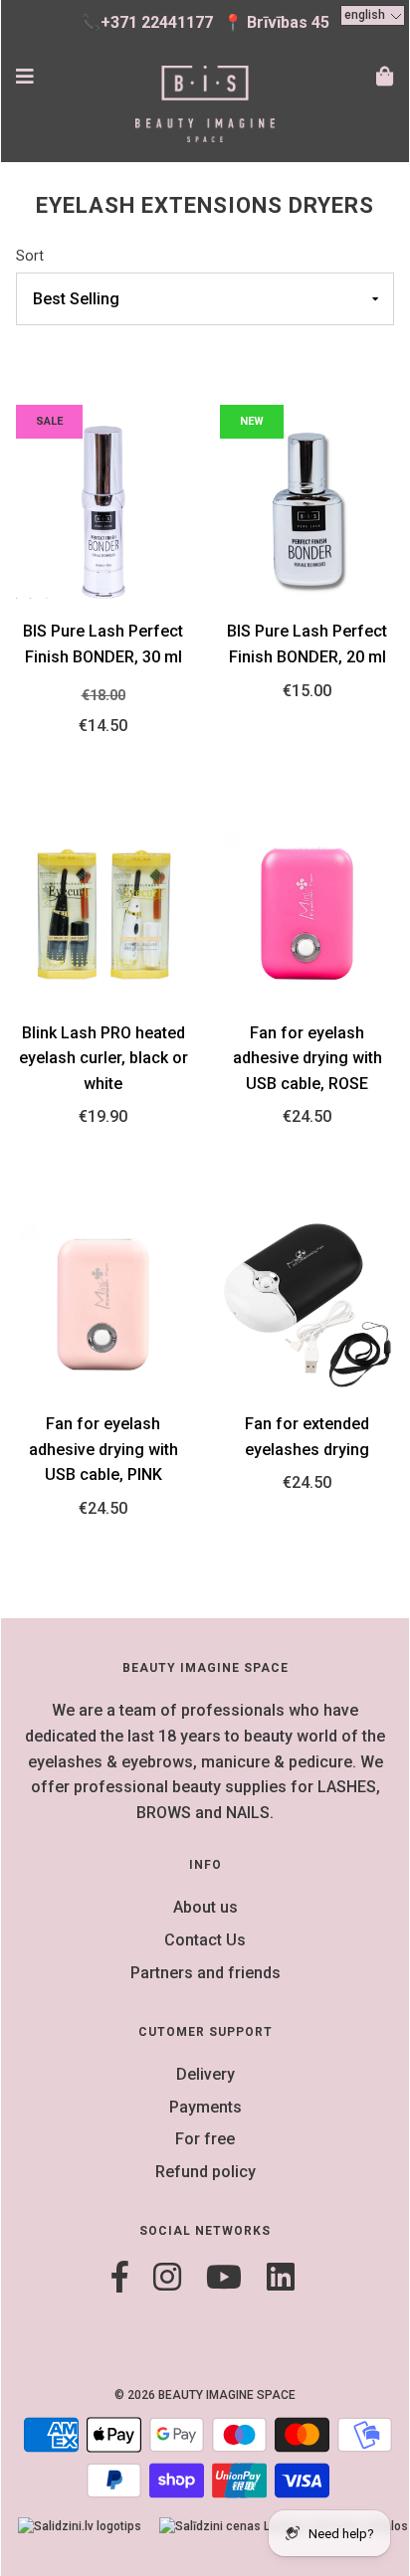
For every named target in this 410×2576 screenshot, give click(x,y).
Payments (205, 2107)
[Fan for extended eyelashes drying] (307, 1303)
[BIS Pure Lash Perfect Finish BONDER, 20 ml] (307, 511)
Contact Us (205, 1940)
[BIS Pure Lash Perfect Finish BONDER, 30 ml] (103, 511)
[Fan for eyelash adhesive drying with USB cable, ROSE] (307, 912)
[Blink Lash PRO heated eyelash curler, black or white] (103, 912)
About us (205, 1907)
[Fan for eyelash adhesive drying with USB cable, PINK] (103, 1303)
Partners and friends (205, 1973)
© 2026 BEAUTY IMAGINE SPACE (205, 2395)
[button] (373, 15)
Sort (30, 256)
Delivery (205, 2074)
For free (205, 2139)
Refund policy (205, 2172)
